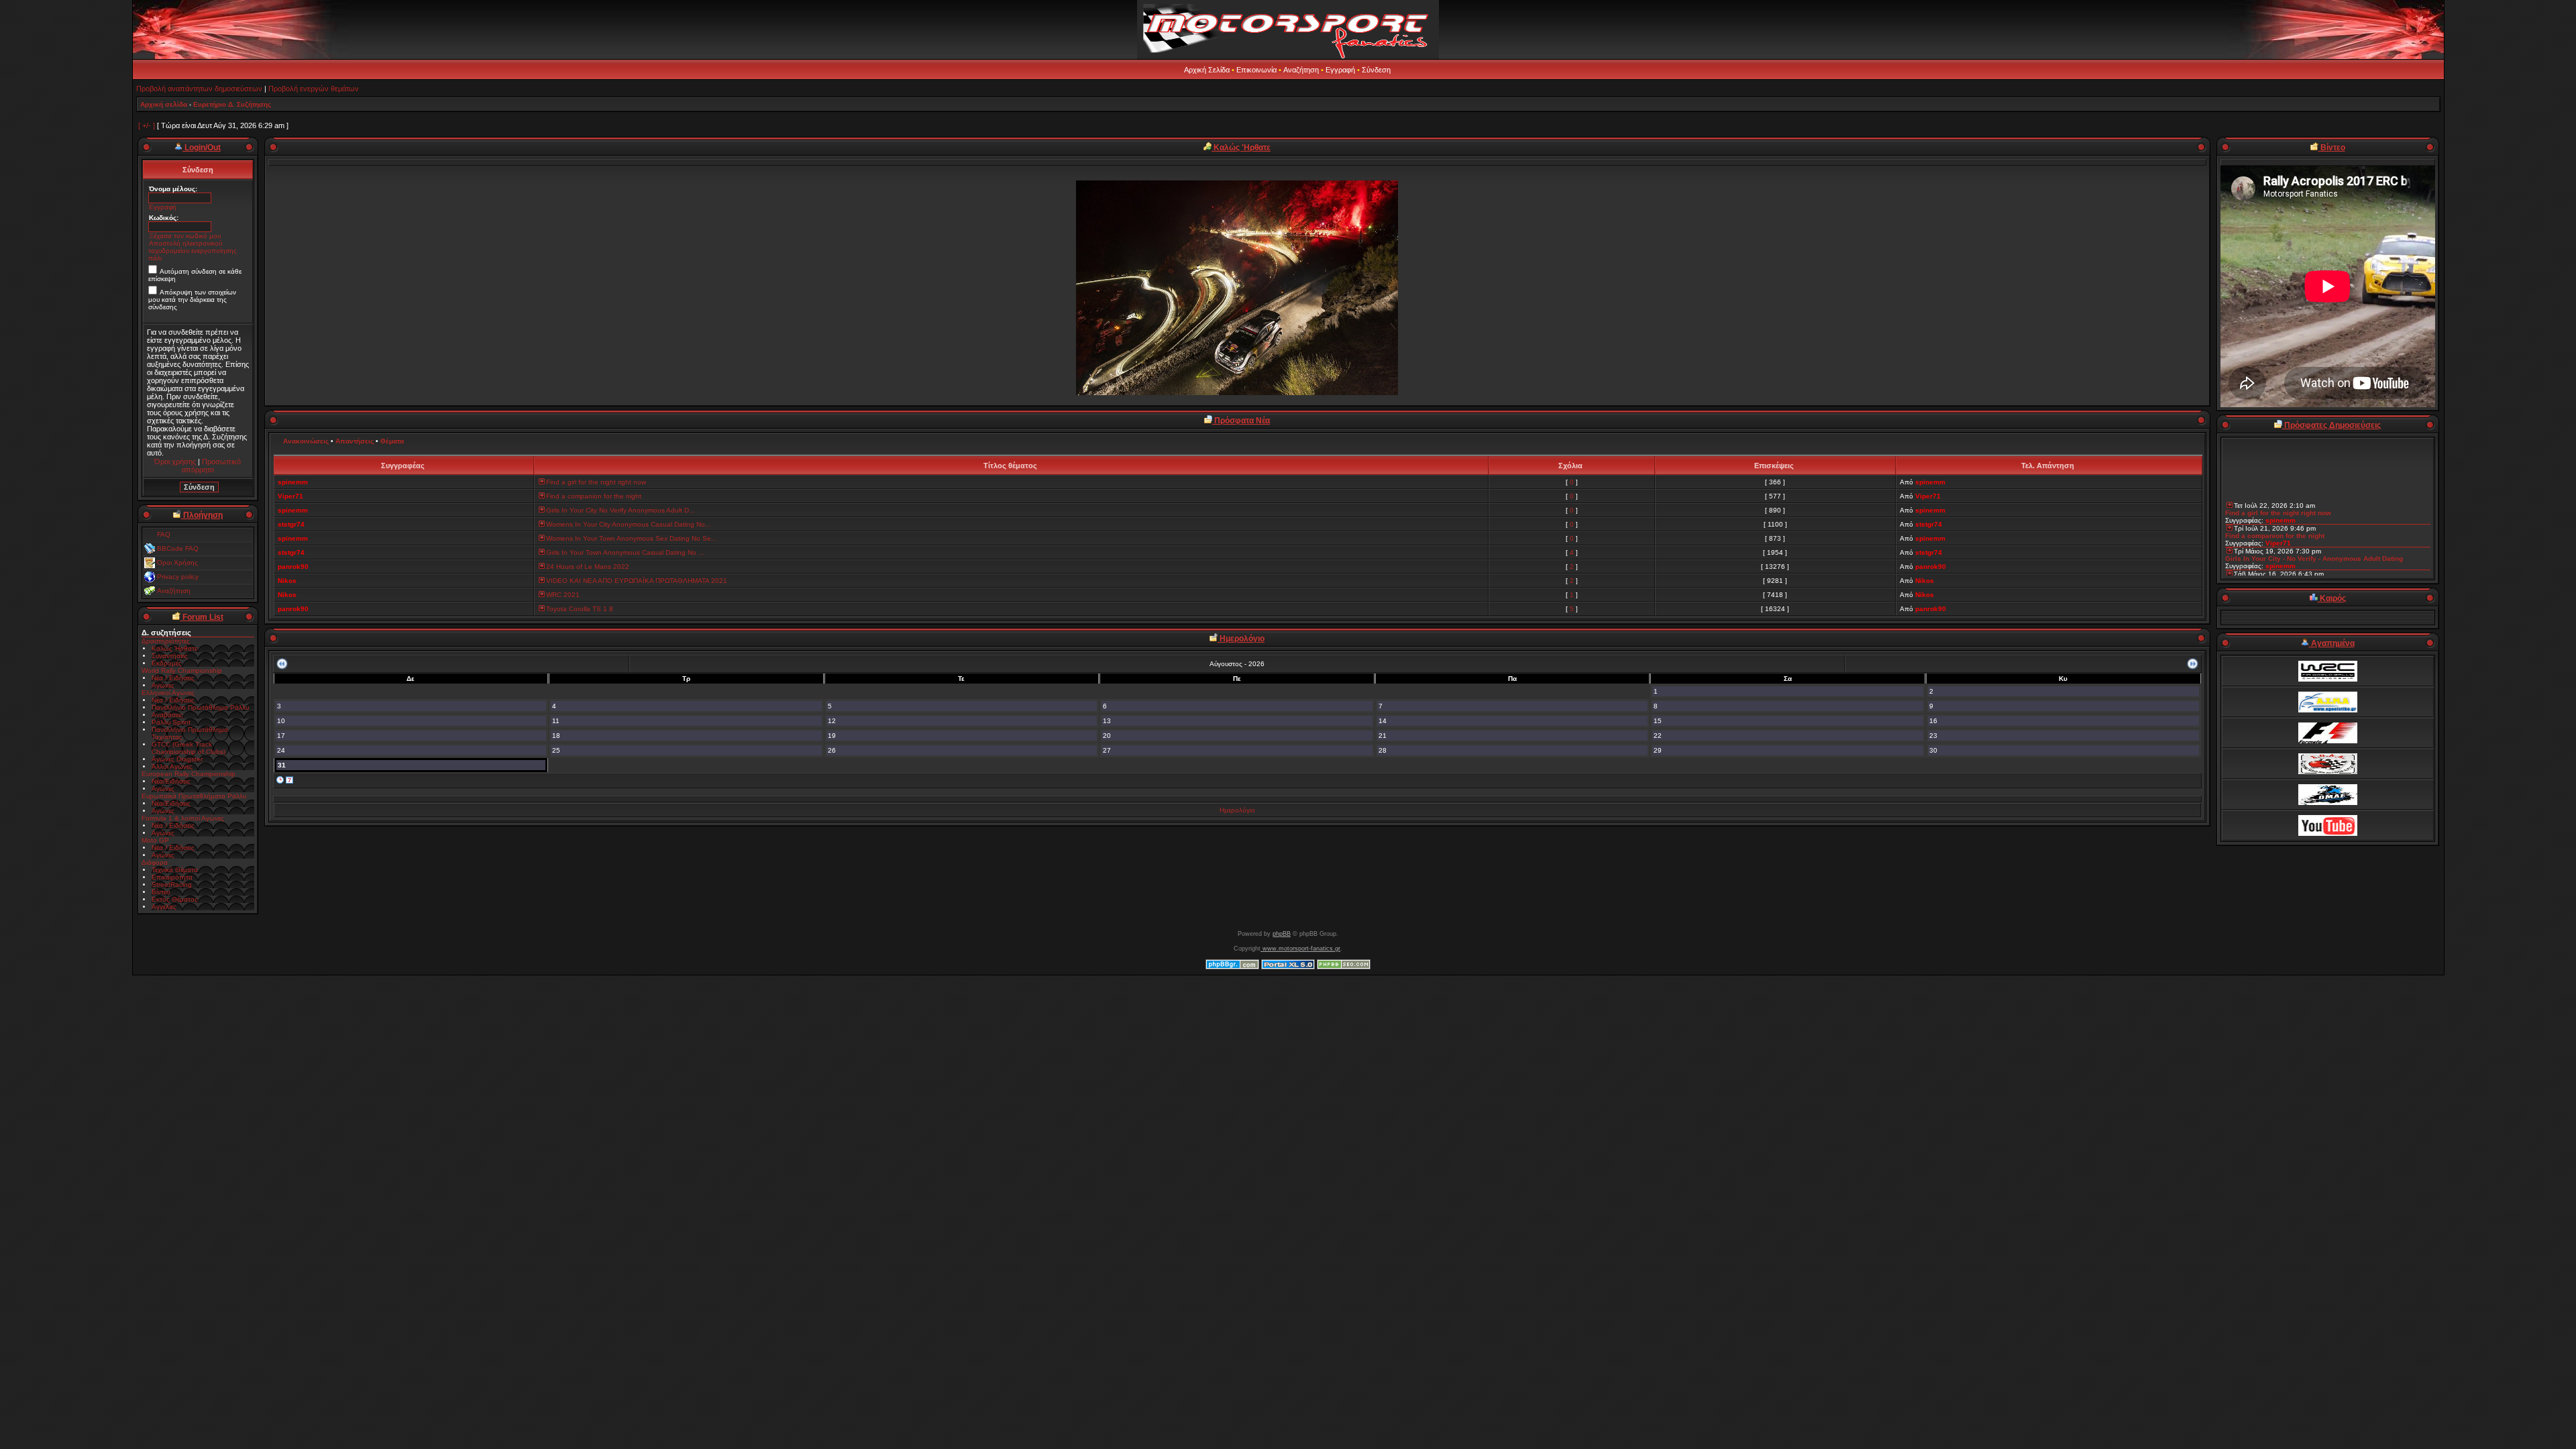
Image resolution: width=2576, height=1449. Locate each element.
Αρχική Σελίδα (1207, 70)
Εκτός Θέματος (175, 899)
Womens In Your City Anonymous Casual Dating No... (629, 524)
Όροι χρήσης (175, 462)
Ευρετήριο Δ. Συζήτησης (232, 104)
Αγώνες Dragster (177, 759)
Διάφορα (155, 862)
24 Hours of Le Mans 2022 (588, 567)
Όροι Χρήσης (177, 562)
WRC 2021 (563, 595)
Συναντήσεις (170, 656)
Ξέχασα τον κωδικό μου (185, 236)
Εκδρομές (167, 663)
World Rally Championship (182, 670)
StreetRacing (172, 884)
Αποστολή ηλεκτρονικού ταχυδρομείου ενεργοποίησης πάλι (193, 251)
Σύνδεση (1376, 70)
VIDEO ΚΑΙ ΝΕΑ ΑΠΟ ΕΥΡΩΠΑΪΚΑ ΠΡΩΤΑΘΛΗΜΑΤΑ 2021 (637, 581)
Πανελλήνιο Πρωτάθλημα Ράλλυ (200, 707)
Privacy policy (178, 577)
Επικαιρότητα (172, 877)
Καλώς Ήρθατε (174, 648)
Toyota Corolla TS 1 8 (580, 609)
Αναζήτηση (1301, 70)
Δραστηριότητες (166, 641)
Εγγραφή (1340, 70)
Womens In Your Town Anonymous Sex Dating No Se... (632, 538)
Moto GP (155, 840)
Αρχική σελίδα (164, 104)
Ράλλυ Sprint (171, 722)
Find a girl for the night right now (596, 482)
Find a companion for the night (594, 496)
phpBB (1282, 934)
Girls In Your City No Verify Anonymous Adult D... (621, 510)
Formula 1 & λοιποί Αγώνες (183, 818)
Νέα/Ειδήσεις (171, 781)
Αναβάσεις (167, 715)
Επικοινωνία (1256, 70)
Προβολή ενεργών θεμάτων (314, 89)
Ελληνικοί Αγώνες (168, 693)
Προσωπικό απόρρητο (212, 466)
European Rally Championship (189, 774)
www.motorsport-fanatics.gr (1300, 949)
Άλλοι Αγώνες (172, 766)
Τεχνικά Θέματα (175, 870)
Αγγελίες (164, 907)
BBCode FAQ (178, 548)
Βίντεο (161, 892)
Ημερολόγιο (1237, 810)
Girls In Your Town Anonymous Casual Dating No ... (625, 552)
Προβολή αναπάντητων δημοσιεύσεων (199, 89)
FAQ (164, 534)
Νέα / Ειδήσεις (173, 678)
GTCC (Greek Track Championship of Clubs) (189, 748)
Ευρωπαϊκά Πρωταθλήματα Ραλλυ (194, 796)
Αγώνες (163, 685)
